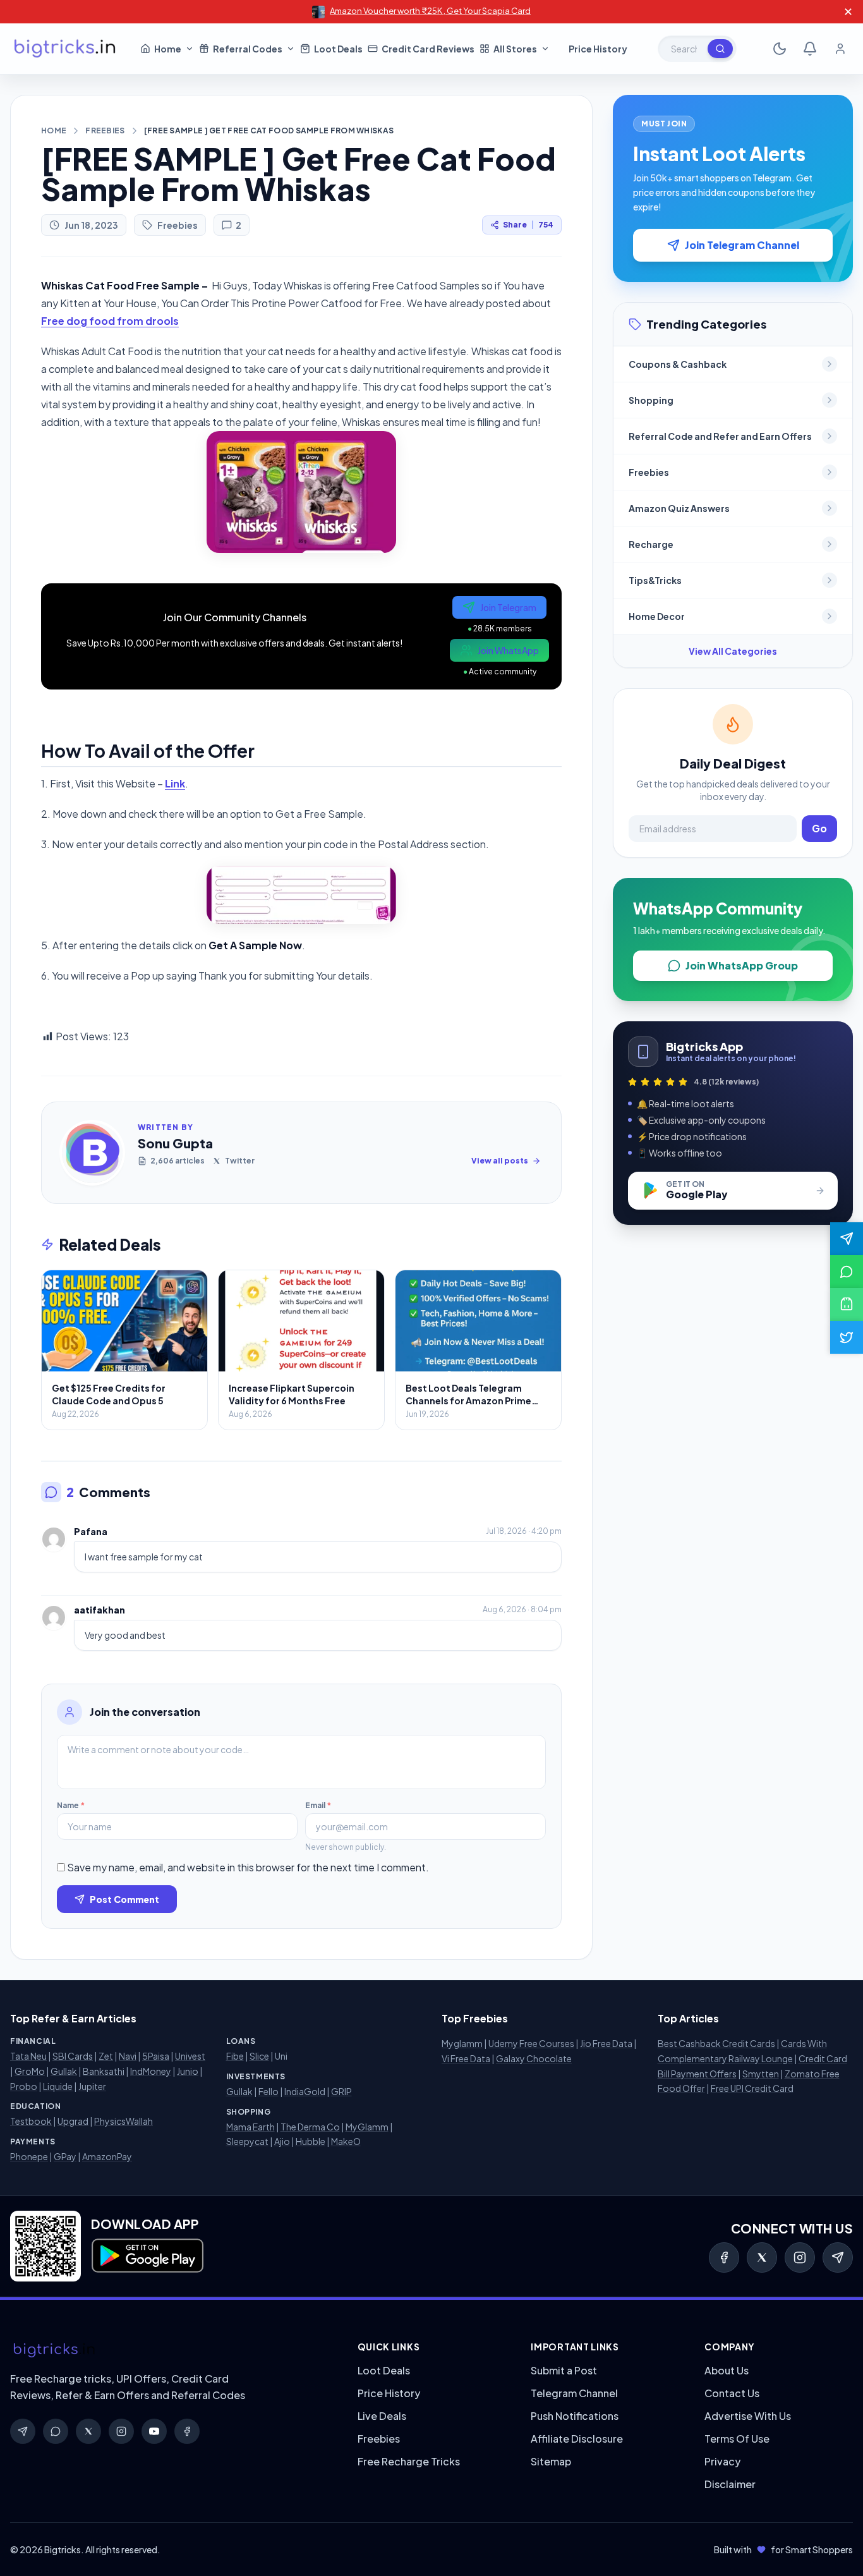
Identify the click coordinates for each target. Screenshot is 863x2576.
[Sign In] (840, 49)
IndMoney (151, 2071)
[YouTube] (154, 2431)
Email (318, 1805)
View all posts (500, 1161)
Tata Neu (28, 2056)
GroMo (30, 2071)
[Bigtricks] (171, 2350)
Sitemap (551, 2461)
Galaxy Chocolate (534, 2058)
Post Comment (124, 1899)
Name (71, 1805)
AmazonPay (107, 2156)
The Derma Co (310, 2127)
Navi (128, 2056)
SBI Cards (73, 2056)
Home (54, 131)
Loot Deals (384, 2370)
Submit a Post (564, 2370)
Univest (190, 2056)
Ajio (282, 2141)
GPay (65, 2156)
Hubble (311, 2141)
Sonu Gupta (175, 1143)
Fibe (235, 2056)
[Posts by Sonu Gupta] (92, 1153)
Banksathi (104, 2071)
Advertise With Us (748, 2416)
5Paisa (156, 2056)
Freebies (105, 131)
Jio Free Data (606, 2043)
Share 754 (528, 225)
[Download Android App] (847, 1304)
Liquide (58, 2086)
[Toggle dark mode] (780, 49)
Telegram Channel (574, 2393)
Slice (259, 2056)
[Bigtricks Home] (65, 49)
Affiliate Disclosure (577, 2439)
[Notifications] (810, 49)
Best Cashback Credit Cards (716, 2043)
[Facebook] (724, 2257)
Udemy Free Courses (531, 2043)
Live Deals (382, 2416)
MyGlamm (367, 2127)
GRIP (341, 2091)
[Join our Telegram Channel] (847, 1239)
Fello (269, 2091)
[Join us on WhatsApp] (847, 1272)
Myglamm (462, 2043)
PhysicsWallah (124, 2121)
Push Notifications (575, 2416)
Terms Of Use (737, 2439)
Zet (106, 2056)
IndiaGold (305, 2091)
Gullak (64, 2071)
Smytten (761, 2074)
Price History (389, 2393)
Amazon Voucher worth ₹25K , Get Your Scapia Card (430, 11)
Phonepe (29, 2156)
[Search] (720, 49)
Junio (188, 2071)
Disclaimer (730, 2484)
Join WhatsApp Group (742, 965)
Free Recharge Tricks (409, 2461)
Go (819, 828)
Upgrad (73, 2121)
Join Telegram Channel (742, 245)
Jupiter (92, 2086)
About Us (727, 2370)
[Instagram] (800, 2257)
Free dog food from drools (110, 321)
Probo (24, 2086)
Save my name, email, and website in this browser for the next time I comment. (248, 1867)
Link (175, 783)
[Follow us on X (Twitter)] (847, 1337)
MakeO (346, 2141)
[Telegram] (838, 2257)
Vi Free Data (466, 2058)
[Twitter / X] (762, 2257)
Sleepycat (247, 2141)
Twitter (240, 1161)
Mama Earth (250, 2127)
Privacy (722, 2461)
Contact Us (732, 2393)
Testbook (31, 2121)
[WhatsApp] (56, 2431)
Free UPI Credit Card (752, 2088)
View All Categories (733, 651)
